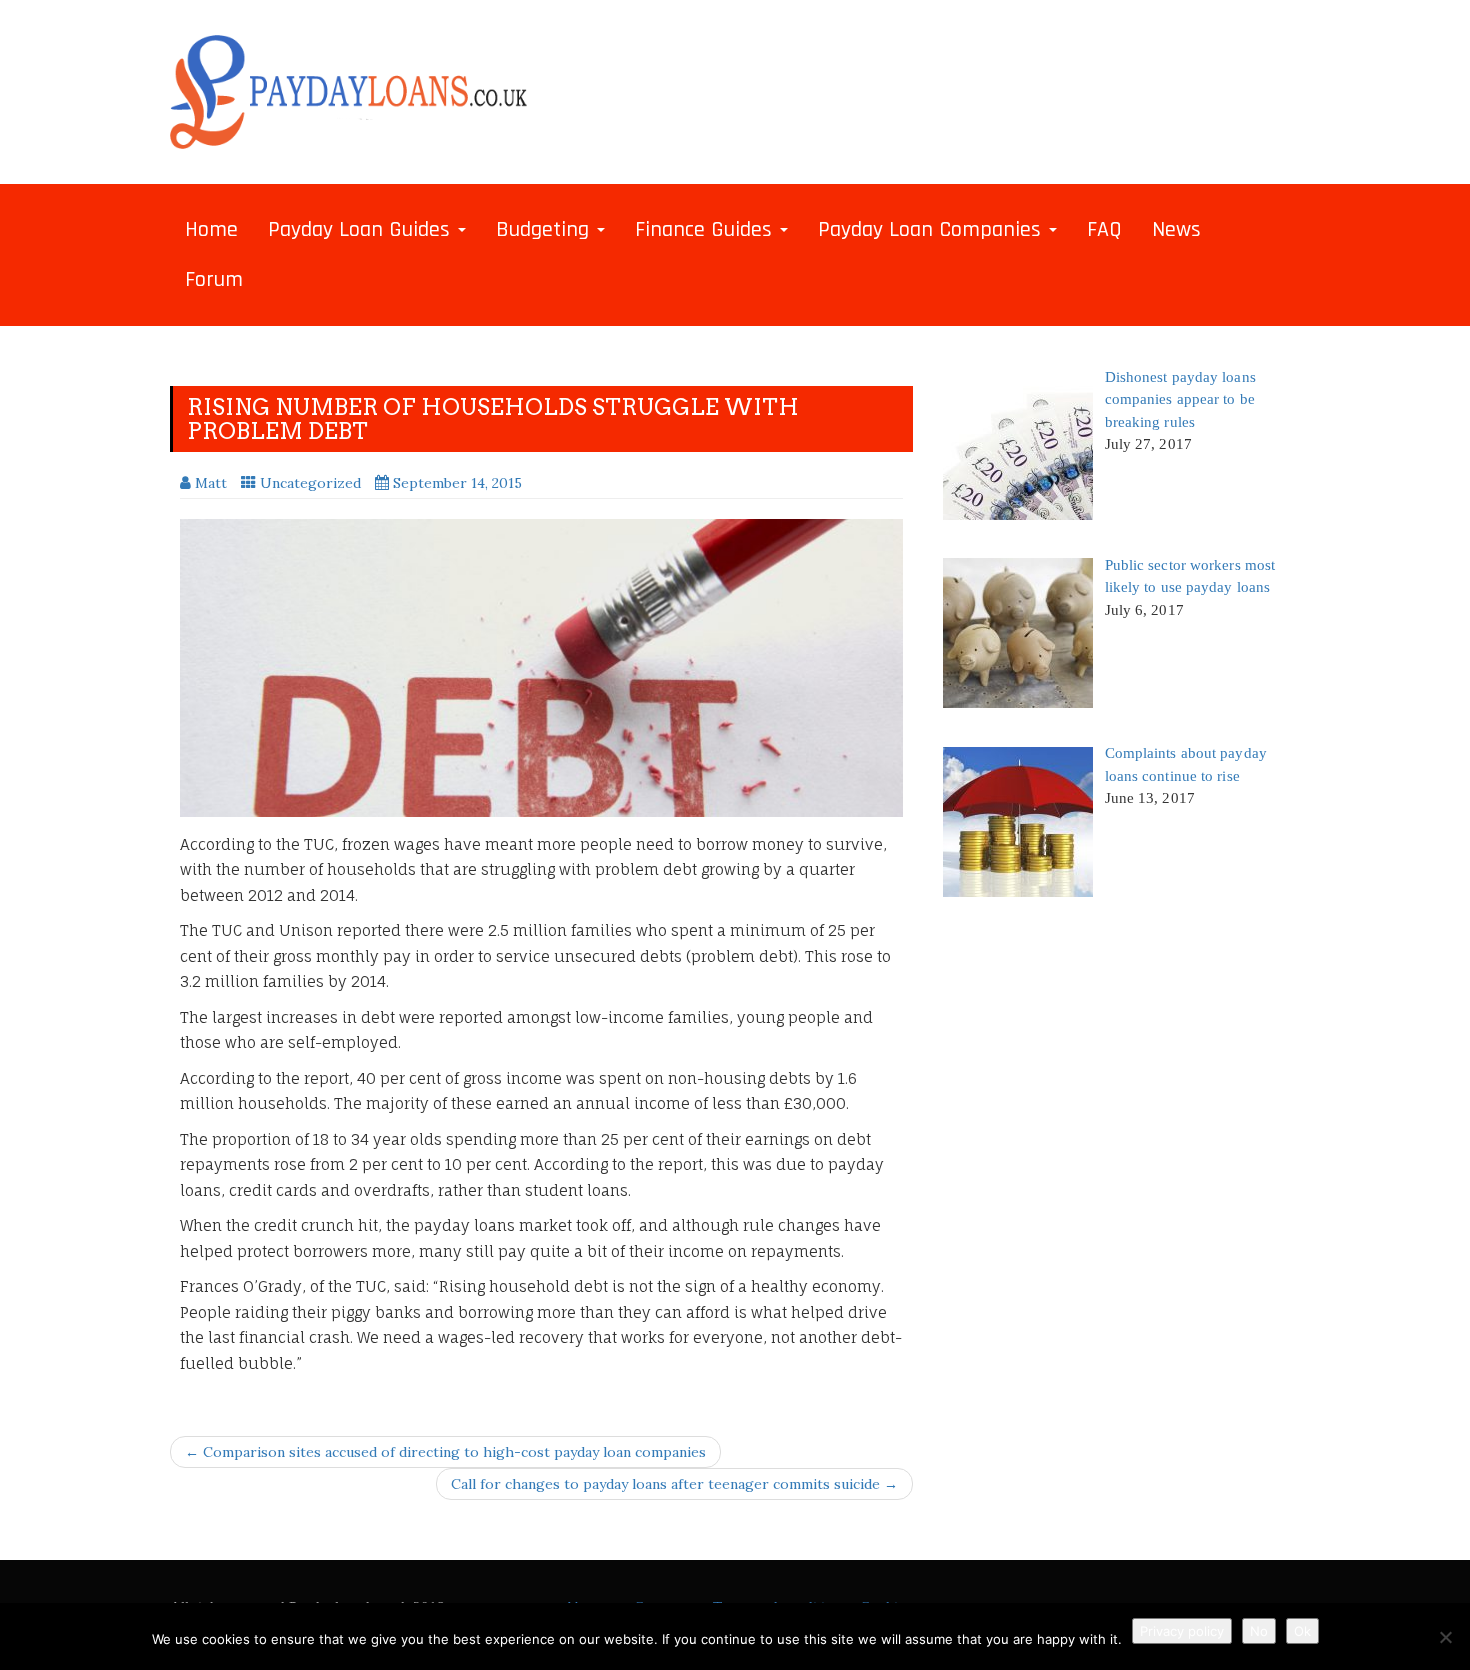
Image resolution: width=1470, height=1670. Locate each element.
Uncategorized (310, 483)
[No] (1445, 1637)
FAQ (1104, 230)
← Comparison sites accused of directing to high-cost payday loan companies (445, 1452)
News (1176, 230)
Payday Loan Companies (932, 230)
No (1259, 1631)
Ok (1302, 1631)
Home (211, 230)
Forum (214, 280)
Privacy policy (1182, 1631)
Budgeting (545, 230)
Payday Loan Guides (362, 230)
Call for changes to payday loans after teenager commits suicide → (674, 1484)
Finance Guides (706, 230)
